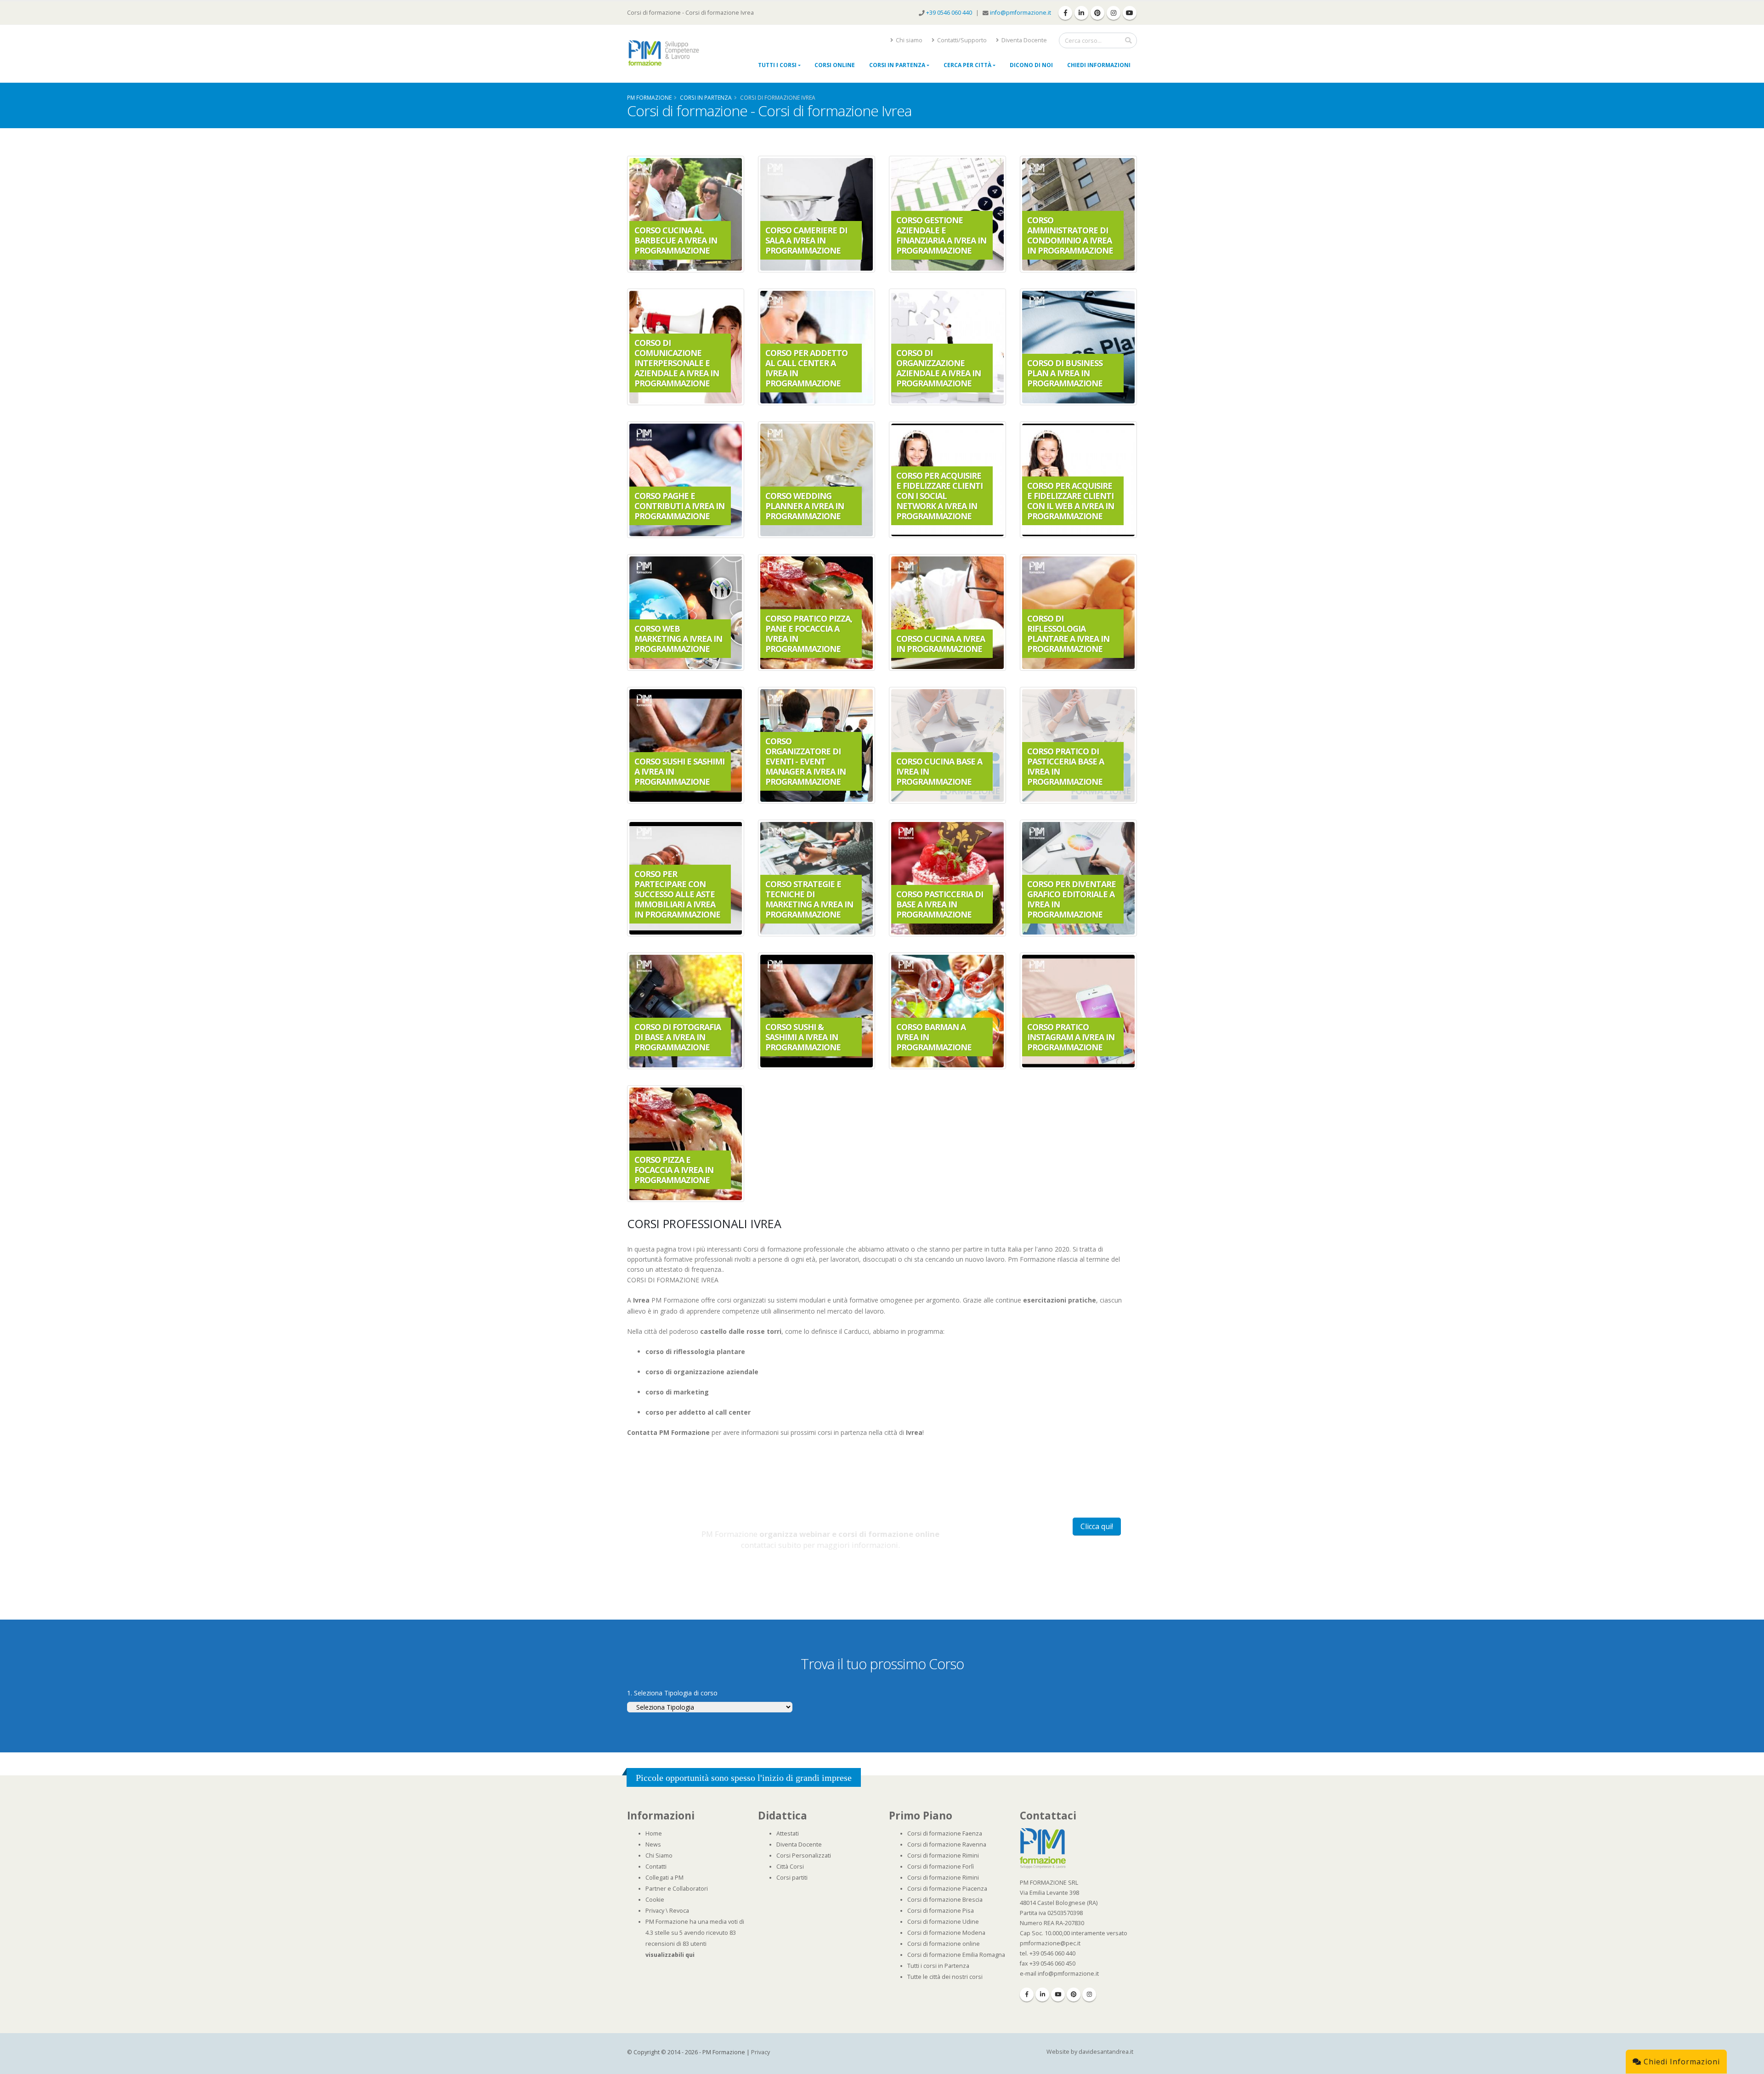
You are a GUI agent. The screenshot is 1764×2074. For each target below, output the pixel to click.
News (653, 1844)
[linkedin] (1081, 13)
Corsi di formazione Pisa (941, 1911)
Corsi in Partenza (897, 65)
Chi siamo (908, 40)
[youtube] (1130, 13)
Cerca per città (967, 65)
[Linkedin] (1042, 1995)
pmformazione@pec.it (1050, 1943)
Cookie (655, 1900)
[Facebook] (1027, 1995)
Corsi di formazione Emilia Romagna (956, 1955)
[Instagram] (1089, 1995)
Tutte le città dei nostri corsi (945, 1977)
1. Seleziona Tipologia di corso (672, 1693)
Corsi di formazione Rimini (943, 1856)
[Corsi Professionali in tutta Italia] (1043, 1848)
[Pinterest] (1074, 1995)
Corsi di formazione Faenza (945, 1833)
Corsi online (835, 65)
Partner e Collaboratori (677, 1889)
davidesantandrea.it (1106, 2052)
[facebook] (1065, 13)
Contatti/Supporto (961, 40)
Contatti (656, 1867)
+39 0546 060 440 (950, 13)
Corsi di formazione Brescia (945, 1900)
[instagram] (1114, 13)
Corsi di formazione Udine (943, 1922)
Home (654, 1833)
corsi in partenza (706, 97)
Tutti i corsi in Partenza (938, 1966)
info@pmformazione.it (1021, 13)
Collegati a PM (664, 1878)
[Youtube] (1058, 1995)
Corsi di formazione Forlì (941, 1867)
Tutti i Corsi (777, 65)
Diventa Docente (1023, 40)
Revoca (679, 1911)
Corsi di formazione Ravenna (947, 1844)
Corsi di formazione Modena (946, 1933)
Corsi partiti (792, 1878)
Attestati (788, 1833)
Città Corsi (790, 1867)
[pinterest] (1097, 13)
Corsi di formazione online (944, 1944)
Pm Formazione (649, 97)
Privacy (655, 1911)
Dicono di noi (1031, 65)
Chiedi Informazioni (1099, 65)
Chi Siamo (659, 1856)
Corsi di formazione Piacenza (947, 1889)
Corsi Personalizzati (804, 1856)
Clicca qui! (1097, 1526)
